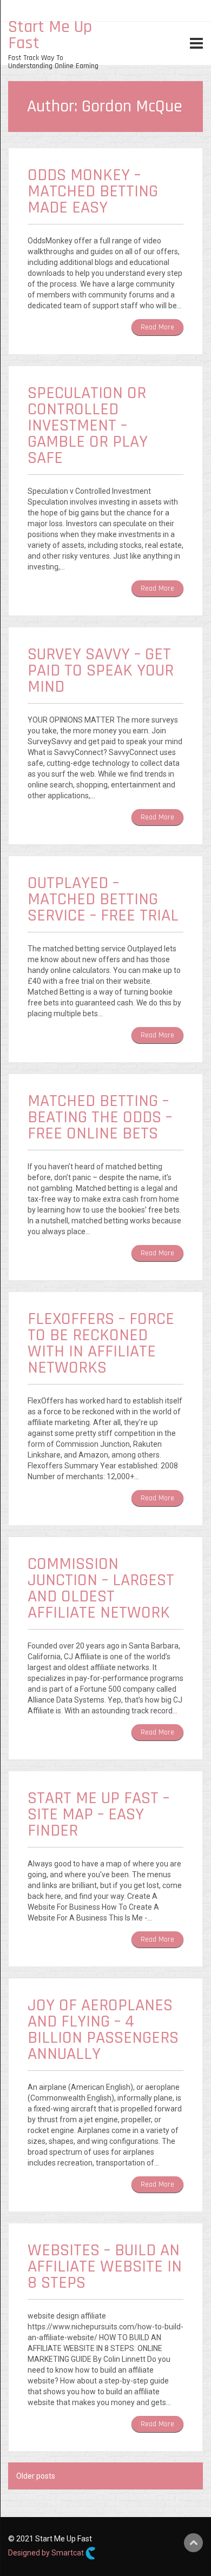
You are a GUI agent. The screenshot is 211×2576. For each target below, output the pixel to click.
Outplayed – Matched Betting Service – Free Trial (103, 899)
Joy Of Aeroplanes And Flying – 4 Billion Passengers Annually (103, 2029)
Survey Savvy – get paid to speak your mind (101, 670)
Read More (157, 327)
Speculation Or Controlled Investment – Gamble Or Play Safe (88, 425)
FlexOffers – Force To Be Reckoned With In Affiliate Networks (101, 1343)
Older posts (36, 2476)
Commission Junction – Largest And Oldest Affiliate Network (101, 1588)
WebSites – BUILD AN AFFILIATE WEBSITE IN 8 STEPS (105, 2266)
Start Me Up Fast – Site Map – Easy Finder (98, 1814)
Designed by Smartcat (47, 2553)
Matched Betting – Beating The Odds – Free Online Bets (100, 1117)
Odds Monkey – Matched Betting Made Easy (93, 191)
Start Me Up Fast (50, 35)
